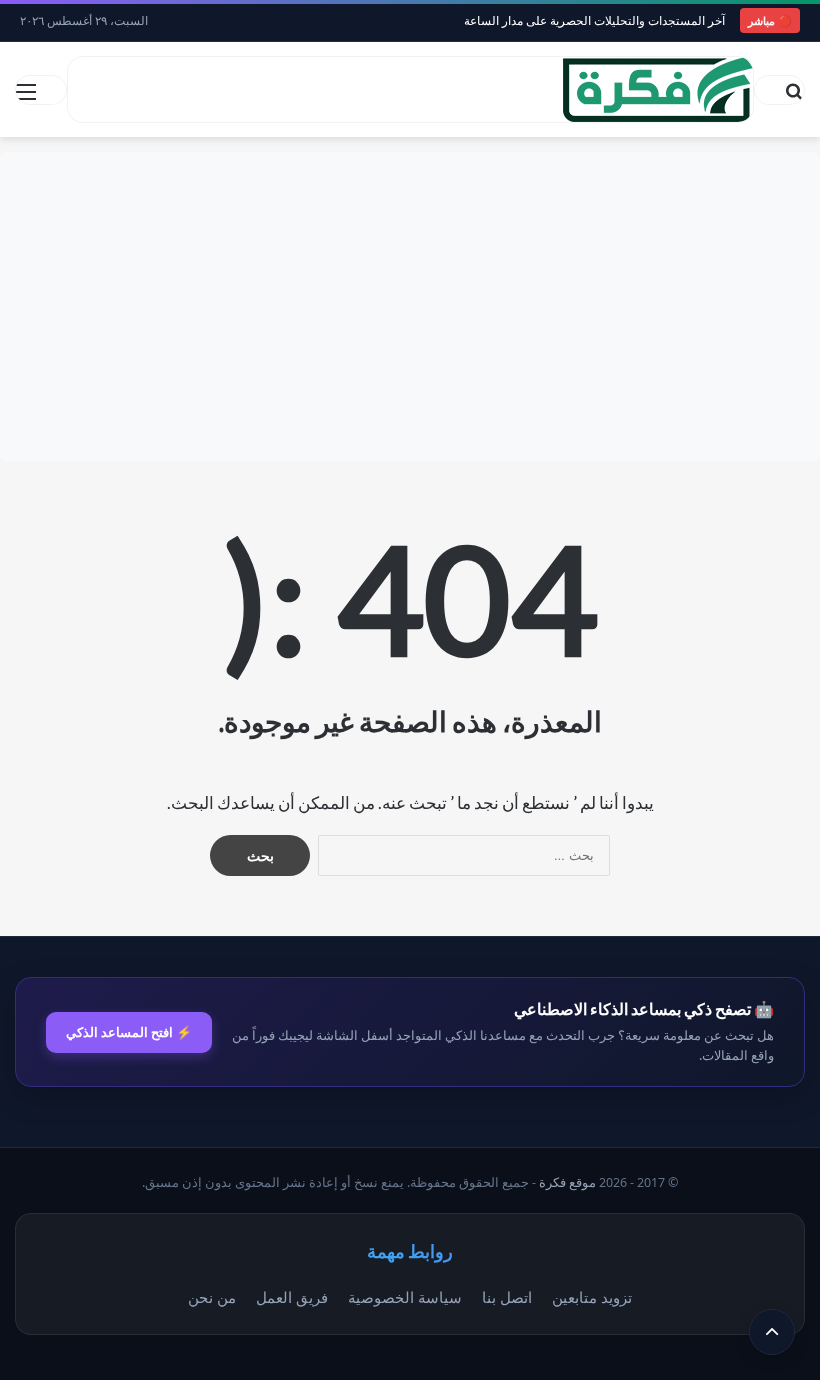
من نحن (212, 1297)
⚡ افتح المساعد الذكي (129, 1032)
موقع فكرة (567, 1182)
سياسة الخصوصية (405, 1297)
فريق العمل (292, 1297)
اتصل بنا (507, 1297)
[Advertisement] (410, 307)
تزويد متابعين (592, 1297)
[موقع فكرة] (658, 89)
